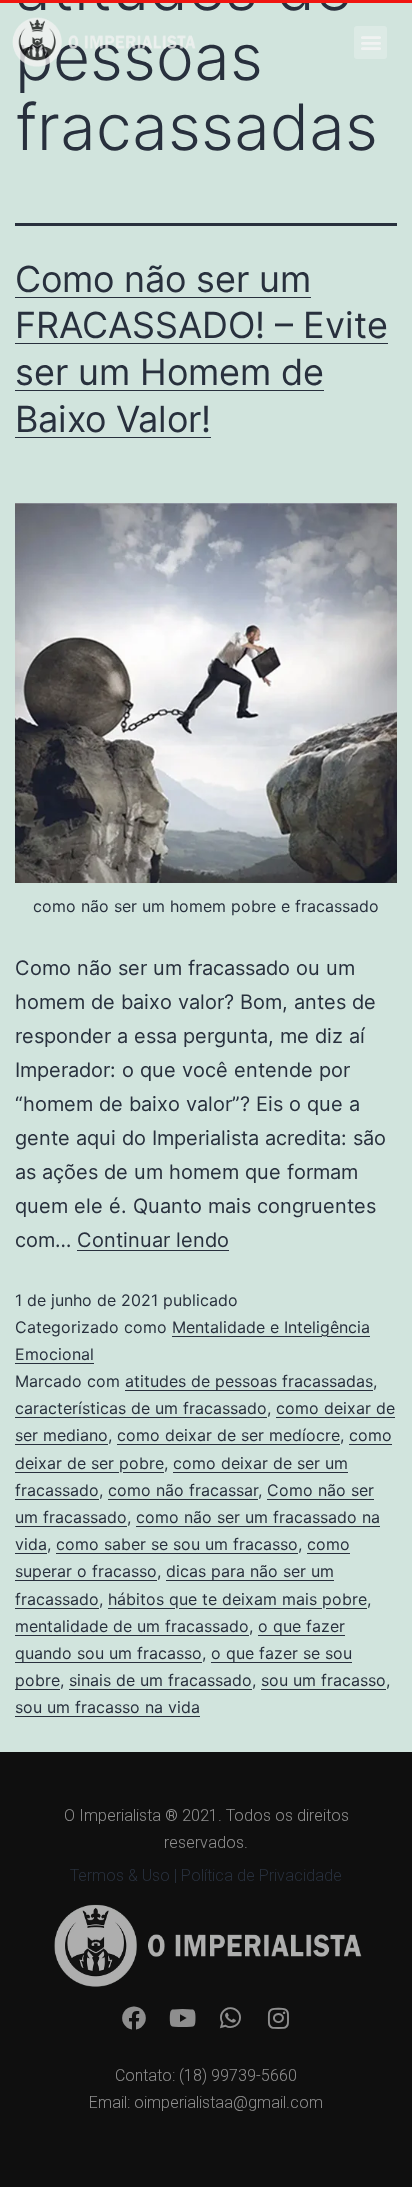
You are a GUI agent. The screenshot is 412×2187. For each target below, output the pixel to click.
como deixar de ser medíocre (228, 1435)
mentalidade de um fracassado (132, 1626)
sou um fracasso (323, 1680)
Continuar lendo (153, 1240)
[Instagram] (278, 2018)
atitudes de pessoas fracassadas (249, 1381)
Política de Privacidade (261, 1875)
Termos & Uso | (125, 1875)
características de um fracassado (141, 1408)
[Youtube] (182, 2018)
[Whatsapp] (230, 2018)
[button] (370, 42)
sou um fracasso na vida (107, 1707)
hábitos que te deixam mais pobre (237, 1599)
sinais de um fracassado (160, 1680)
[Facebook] (134, 2018)
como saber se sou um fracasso (177, 1544)
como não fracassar (183, 1490)
